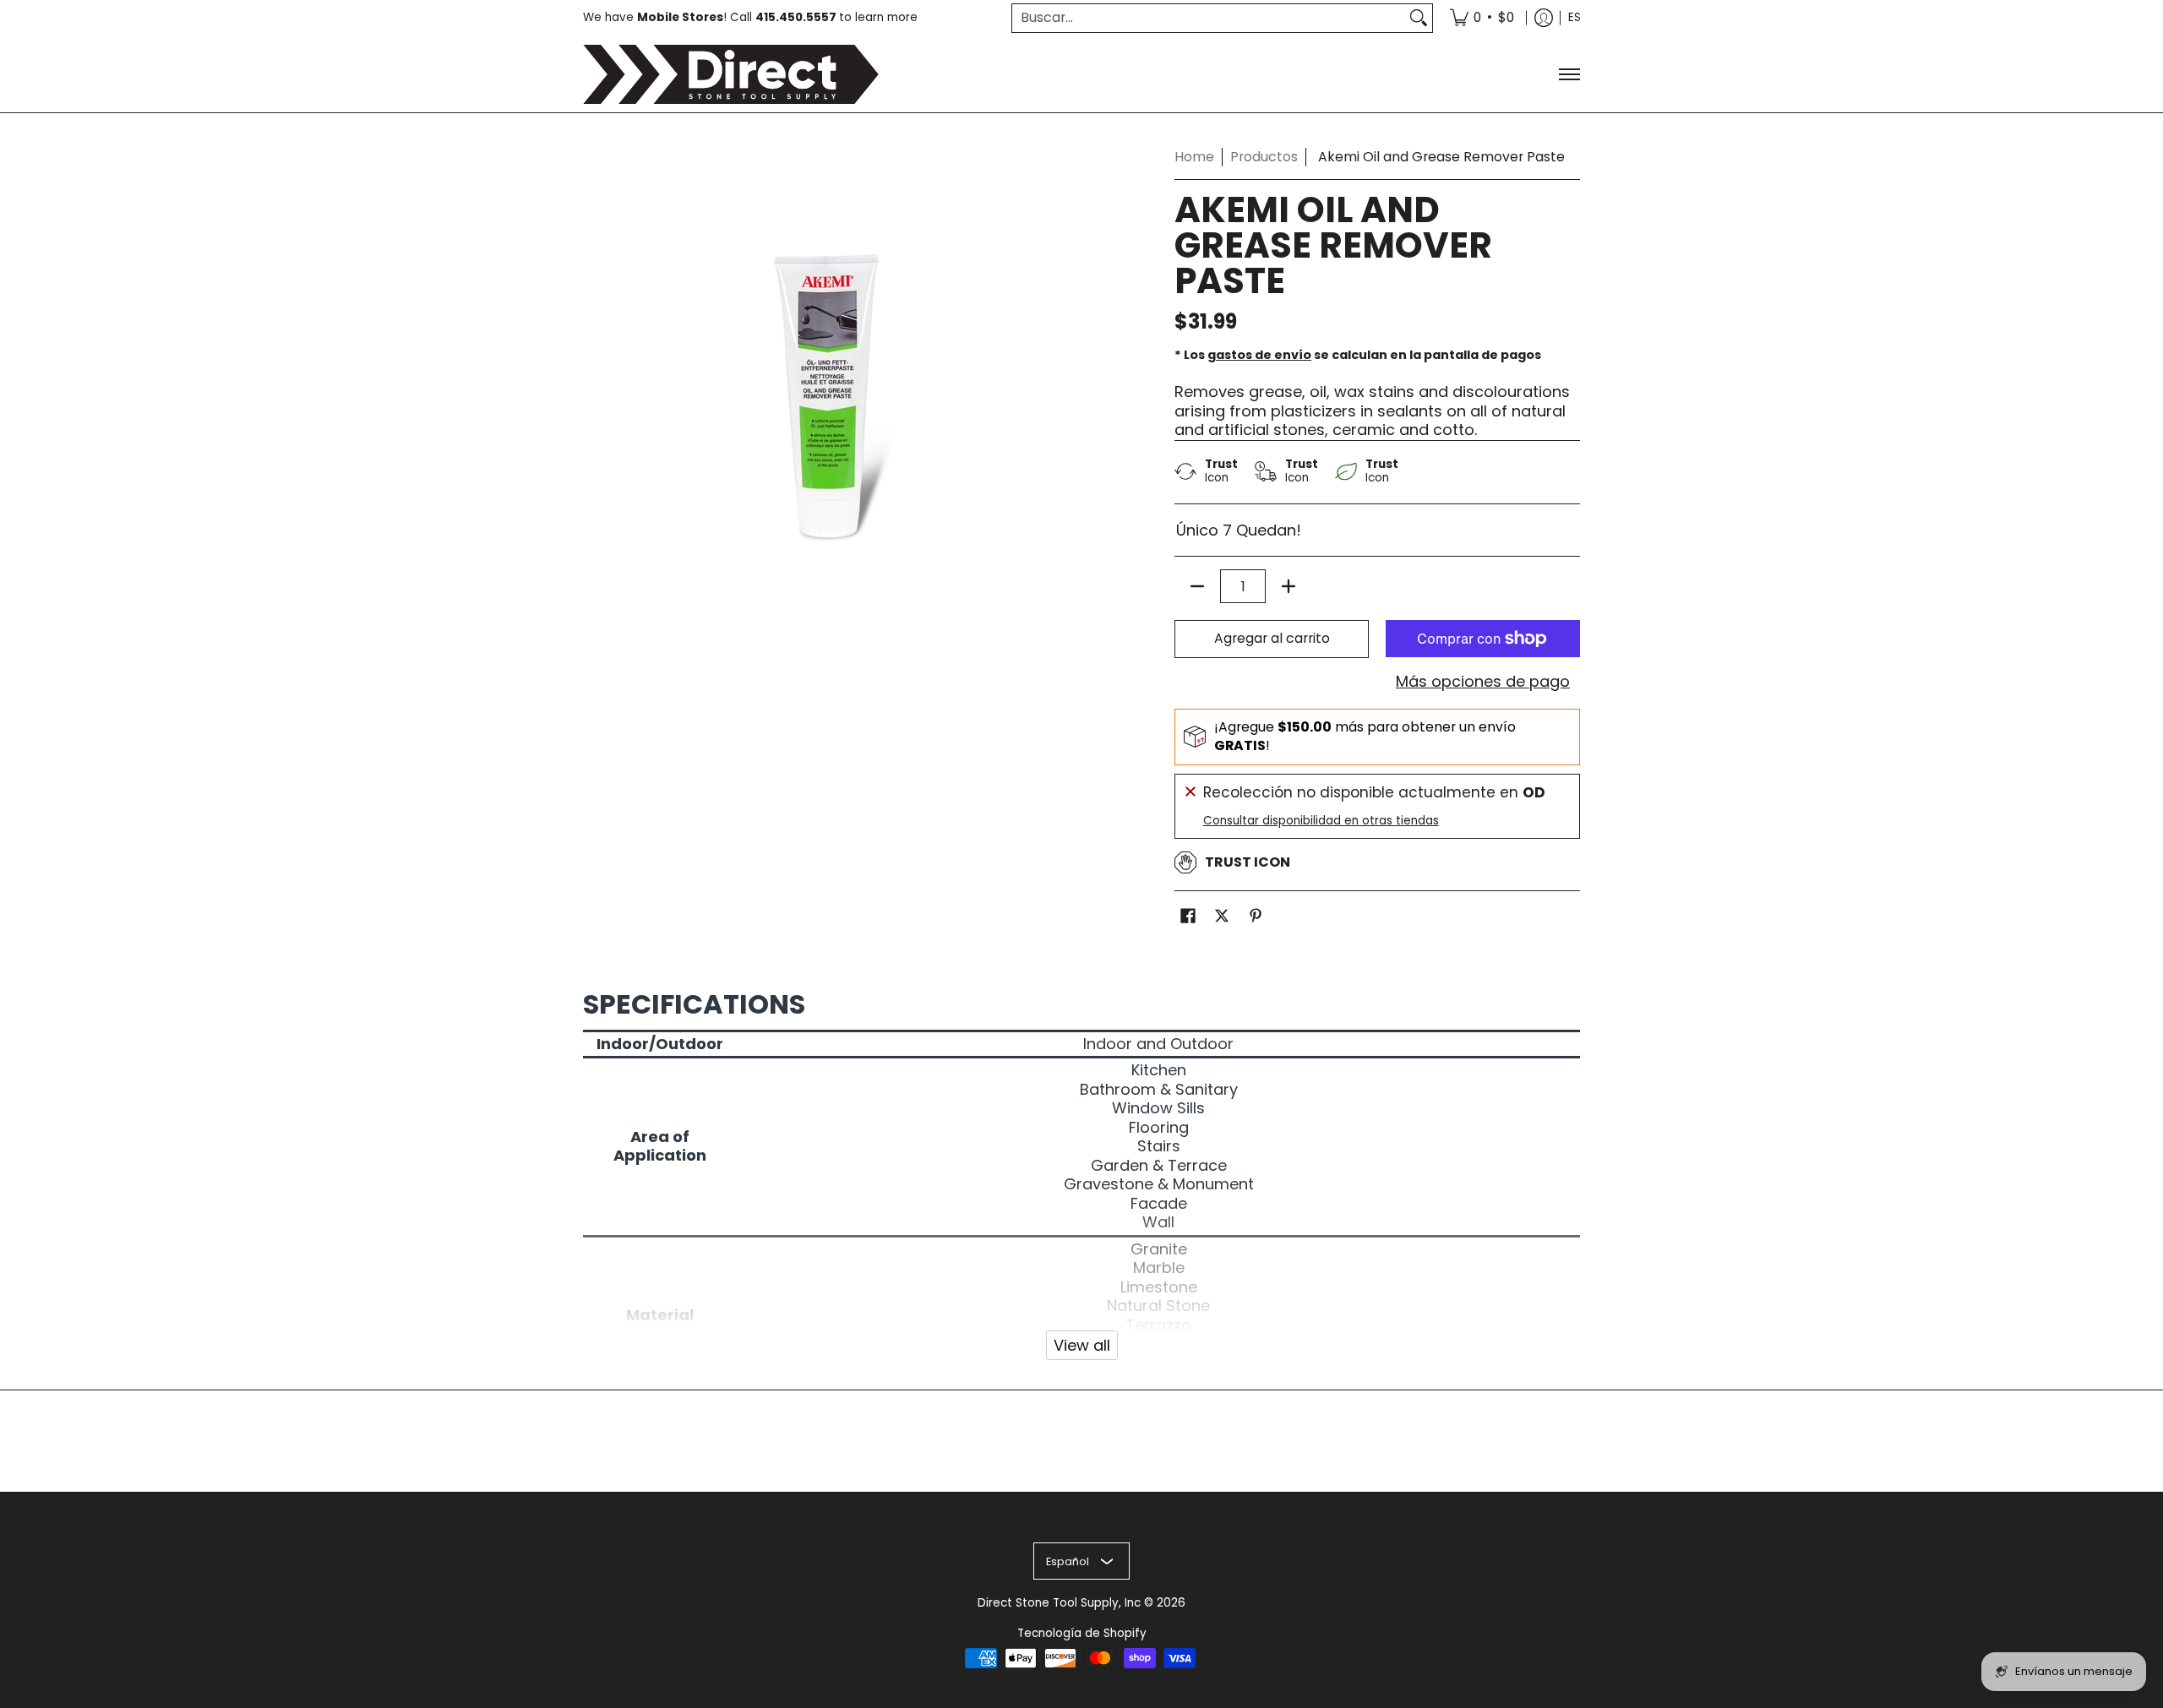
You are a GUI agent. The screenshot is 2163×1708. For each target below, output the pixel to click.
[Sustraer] (1197, 586)
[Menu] (1569, 74)
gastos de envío (1259, 355)
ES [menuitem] (1575, 17)
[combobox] (1209, 18)
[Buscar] (1419, 18)
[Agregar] (1289, 586)
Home (1194, 157)
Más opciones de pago (1483, 682)
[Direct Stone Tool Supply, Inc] (731, 74)
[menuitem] (1482, 18)
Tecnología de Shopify (1082, 1633)
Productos (1264, 157)
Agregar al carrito (1272, 638)
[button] (1188, 917)
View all (1082, 1345)
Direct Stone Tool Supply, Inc (1059, 1603)
